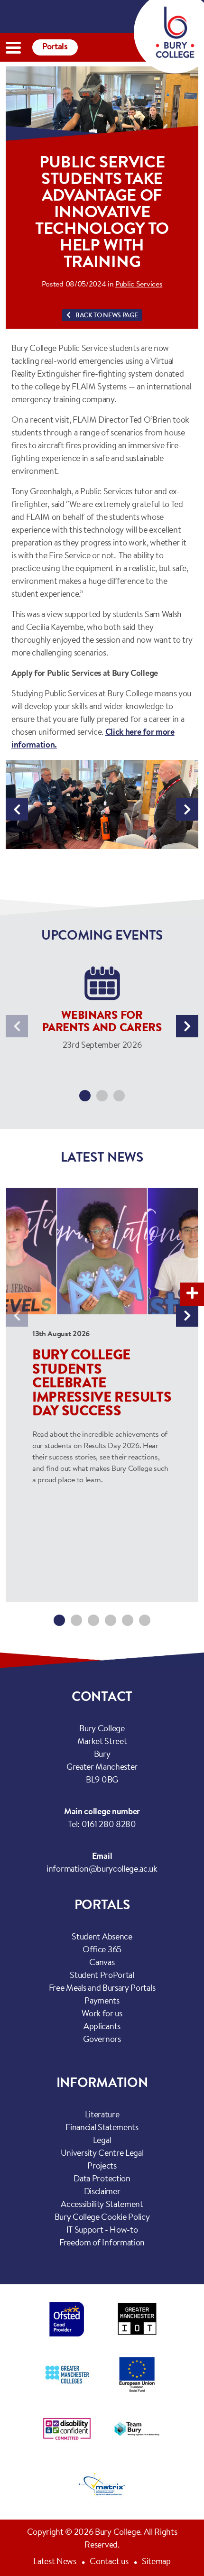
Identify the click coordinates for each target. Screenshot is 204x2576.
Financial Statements (102, 2128)
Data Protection (102, 2179)
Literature (102, 2115)
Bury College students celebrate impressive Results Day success (102, 1384)
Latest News (55, 2562)
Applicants (102, 2027)
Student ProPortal (102, 1976)
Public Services (139, 285)
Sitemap (156, 2562)
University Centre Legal (102, 2154)
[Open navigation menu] (13, 48)
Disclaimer (102, 2192)
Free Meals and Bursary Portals (102, 1989)
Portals (55, 47)
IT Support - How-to (102, 2231)
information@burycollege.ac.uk (102, 1870)
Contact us (109, 2562)
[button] (17, 809)
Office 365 (102, 1950)
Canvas (102, 1963)
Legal (102, 2141)
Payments (102, 2002)
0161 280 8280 (109, 1825)
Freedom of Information (102, 2244)
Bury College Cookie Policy (102, 2218)
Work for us (102, 2014)
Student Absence (102, 1938)
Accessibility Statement (102, 2205)
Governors (102, 2040)
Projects (102, 2167)
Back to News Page (106, 316)
